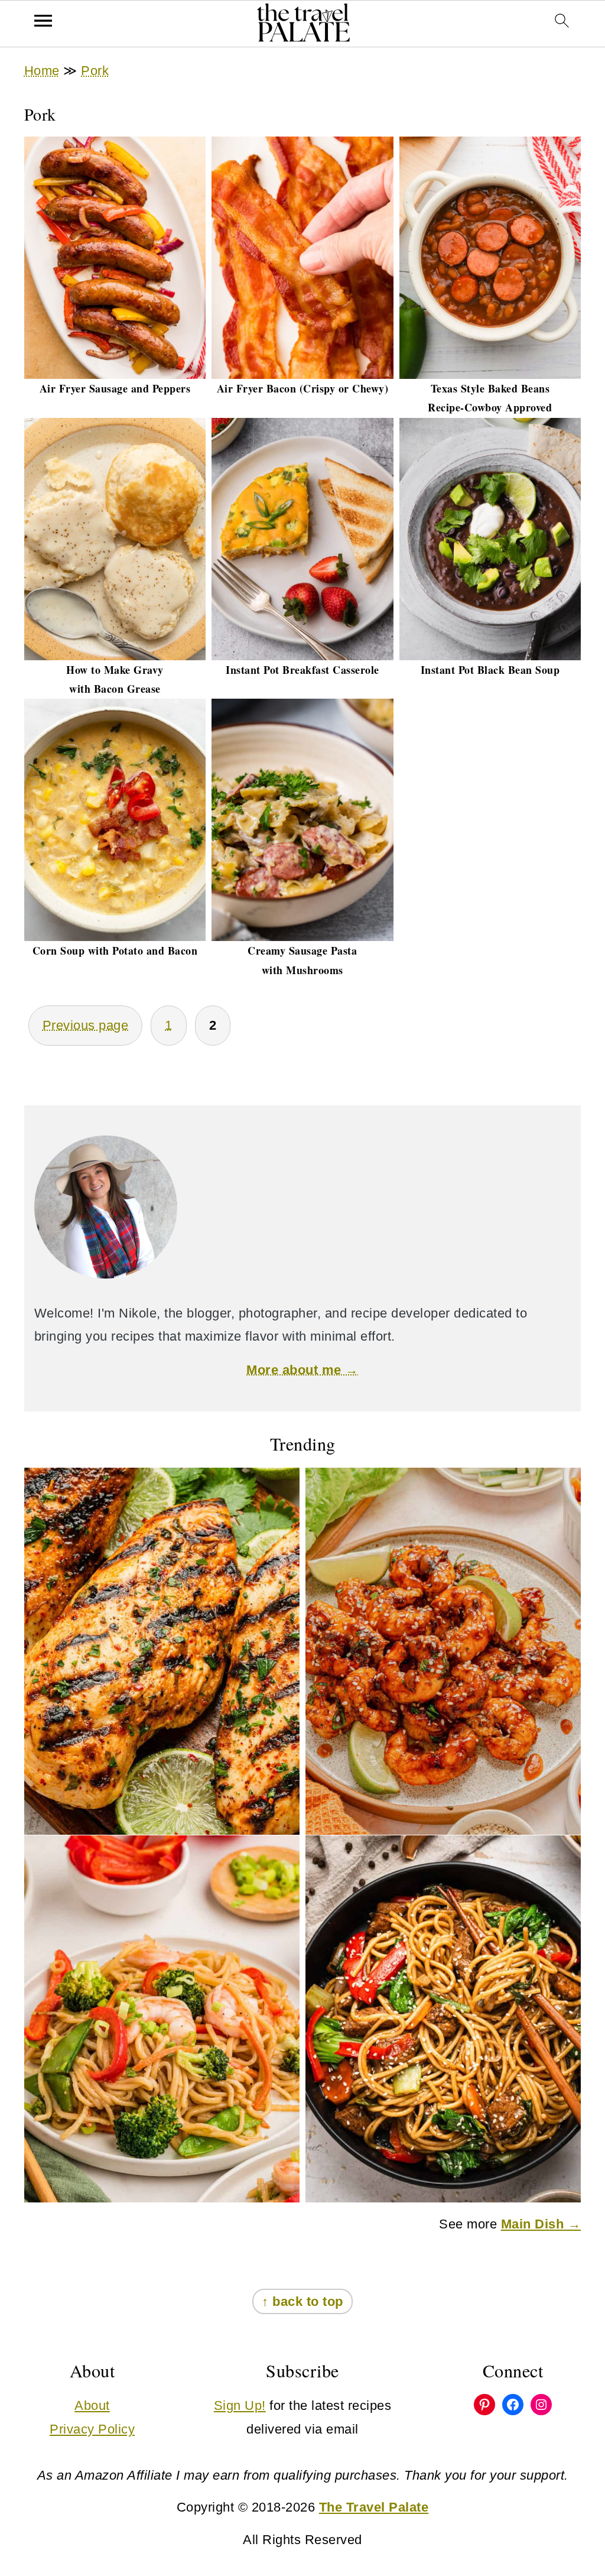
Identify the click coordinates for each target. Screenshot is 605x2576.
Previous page (86, 1025)
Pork (95, 71)
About (92, 2405)
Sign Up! (240, 2405)
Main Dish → (541, 2224)
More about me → (302, 1370)
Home (42, 71)
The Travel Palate (374, 2507)
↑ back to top (302, 2301)
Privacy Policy (92, 2429)
